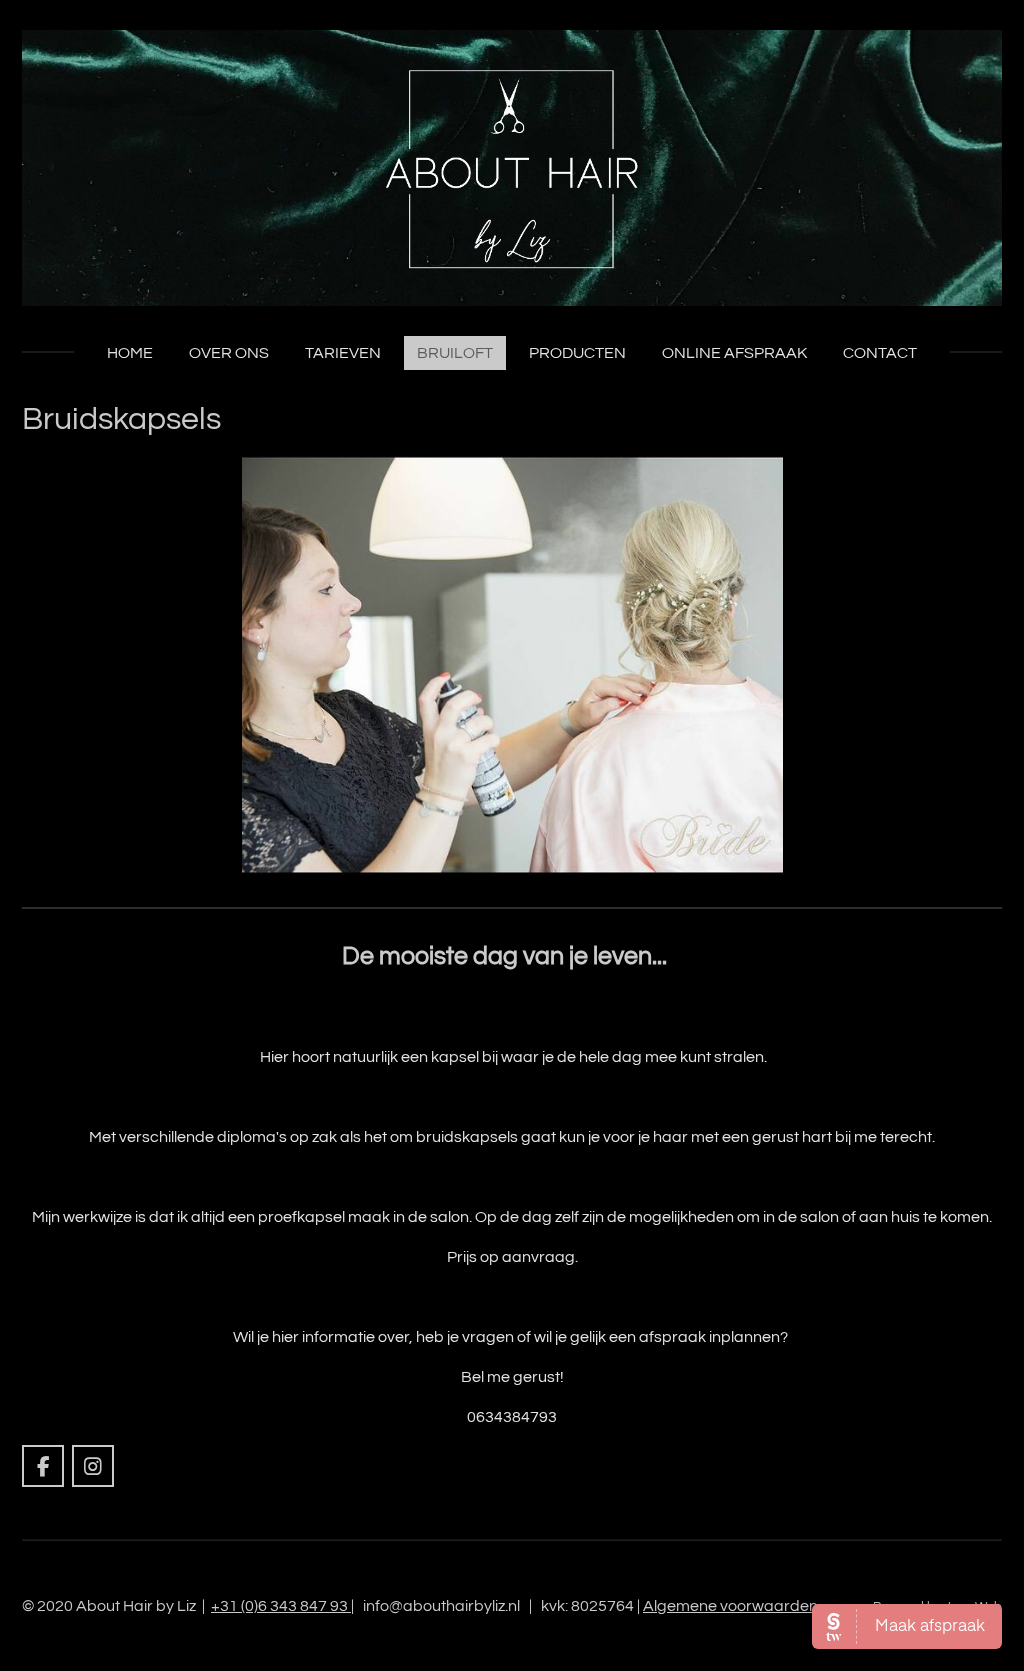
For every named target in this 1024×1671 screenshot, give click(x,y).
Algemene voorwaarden (730, 1606)
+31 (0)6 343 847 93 (281, 1606)
